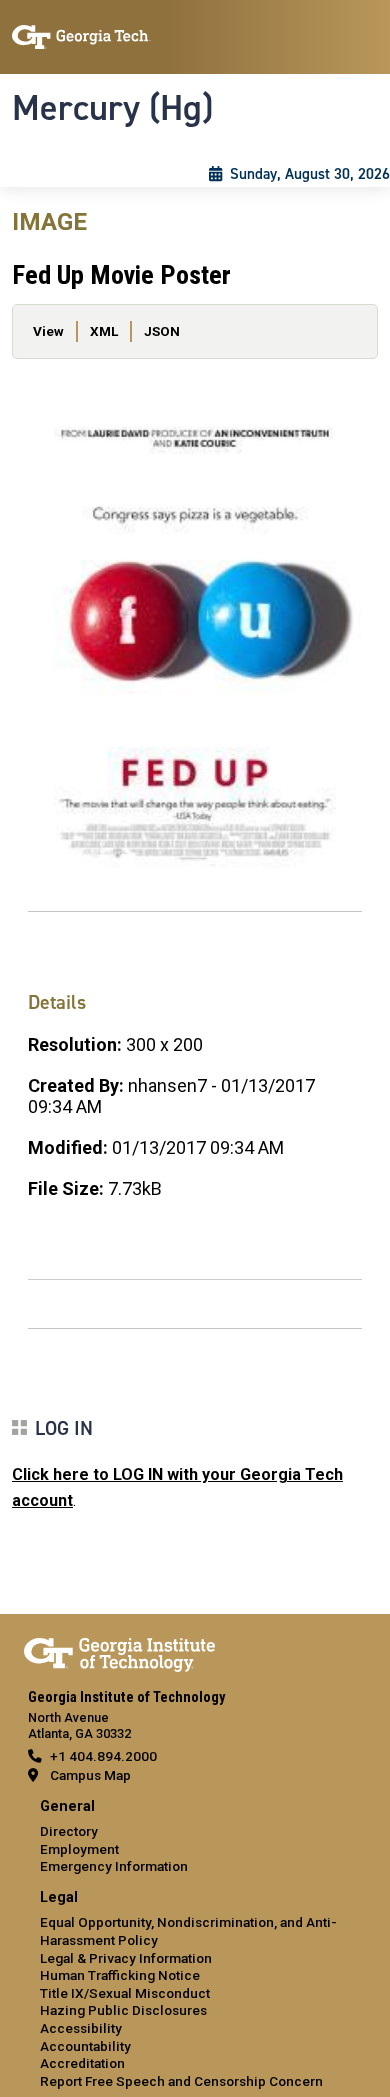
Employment (79, 1849)
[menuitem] (195, 1837)
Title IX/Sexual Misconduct (125, 1993)
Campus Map (90, 1775)
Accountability (85, 2046)
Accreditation (82, 2063)
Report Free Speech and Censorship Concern (181, 2081)
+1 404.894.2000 (103, 1756)
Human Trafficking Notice (120, 1975)
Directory (69, 1831)
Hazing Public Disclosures (123, 2010)
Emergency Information (114, 1866)
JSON (162, 331)
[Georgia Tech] (119, 1651)
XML (104, 331)
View (48, 331)
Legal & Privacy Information (126, 1958)
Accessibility (81, 2028)
